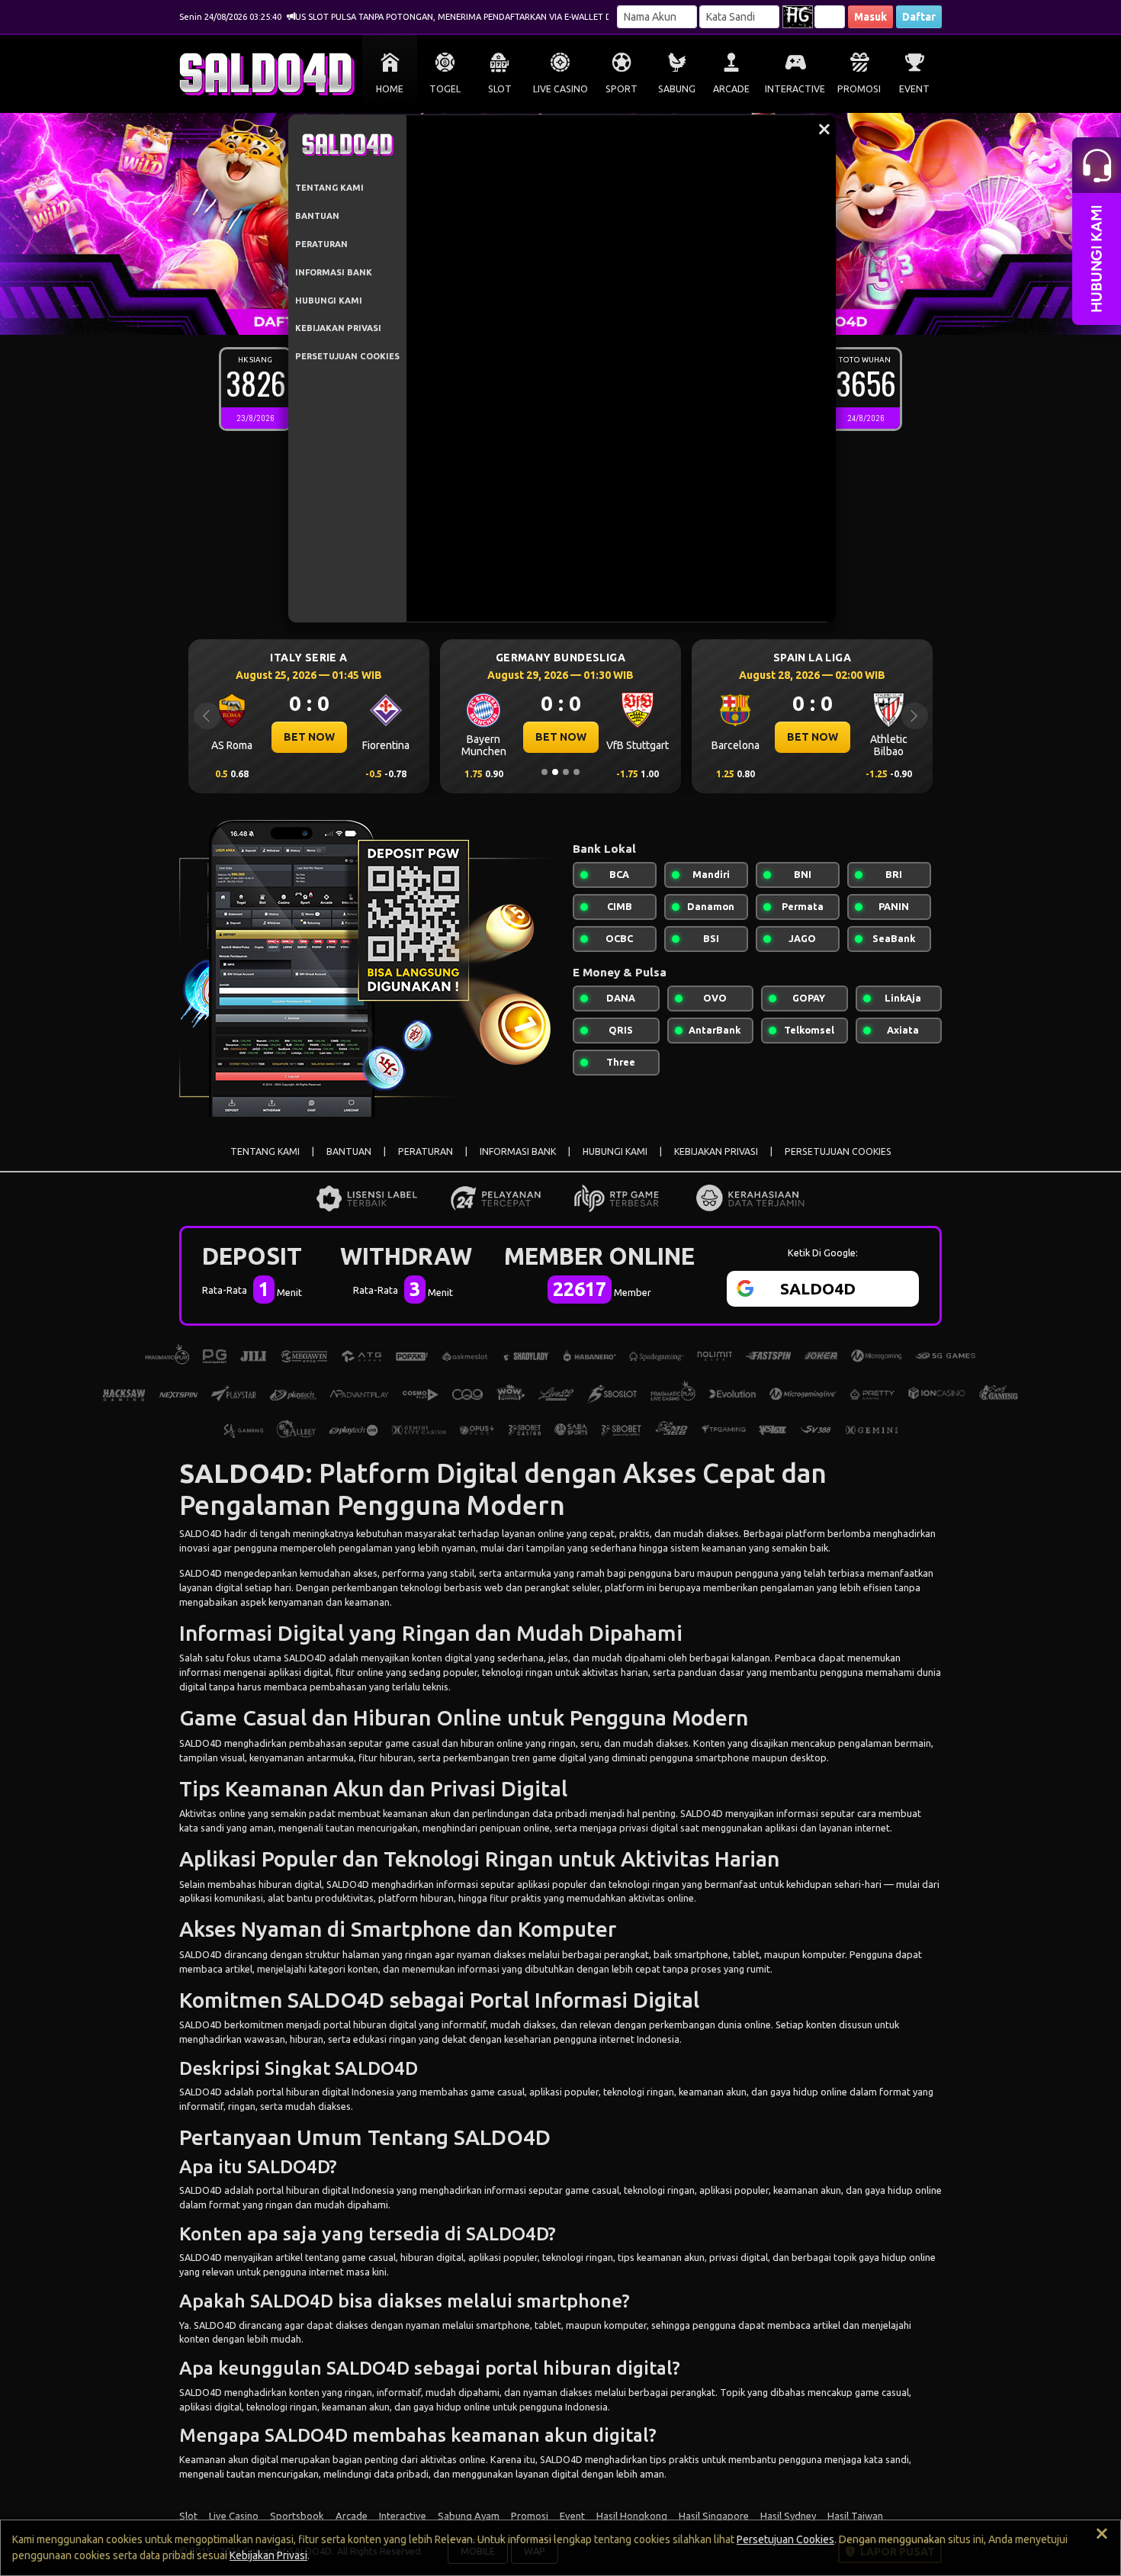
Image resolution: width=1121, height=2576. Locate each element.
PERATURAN (321, 244)
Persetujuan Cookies (785, 2539)
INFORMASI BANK (334, 272)
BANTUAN (317, 216)
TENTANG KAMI (329, 188)
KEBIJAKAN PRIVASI (338, 328)
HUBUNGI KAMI (329, 301)
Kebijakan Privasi (268, 2555)
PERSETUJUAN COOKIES (347, 356)
